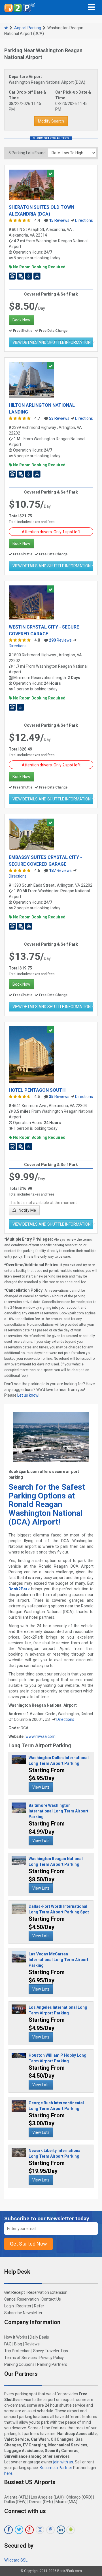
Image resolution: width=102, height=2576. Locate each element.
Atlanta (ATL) (16, 2497)
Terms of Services (21, 2358)
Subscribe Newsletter (23, 2313)
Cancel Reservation (22, 2299)
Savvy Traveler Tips (51, 2351)
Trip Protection (17, 2351)
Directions (84, 220)
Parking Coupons (19, 2364)
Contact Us (51, 2299)
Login (9, 2306)
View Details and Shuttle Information (52, 342)
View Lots (41, 1787)
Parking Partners (52, 2364)
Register (24, 2306)
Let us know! (28, 1395)
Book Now (21, 320)
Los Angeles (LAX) (47, 2497)
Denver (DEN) (41, 2502)
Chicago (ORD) (79, 2497)
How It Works (16, 2337)
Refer (39, 2306)
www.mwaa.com (41, 1736)
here (8, 2473)
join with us (63, 2462)
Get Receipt (15, 2292)
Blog (18, 2344)
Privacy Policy (52, 2358)
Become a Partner (56, 2468)
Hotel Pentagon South (37, 1090)
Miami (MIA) (66, 2502)
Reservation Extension (47, 2292)
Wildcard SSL (16, 2560)
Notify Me (27, 1210)
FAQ (8, 2344)
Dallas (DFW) (15, 2502)
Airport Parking (28, 28)
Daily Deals (39, 2337)
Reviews (59, 220)
